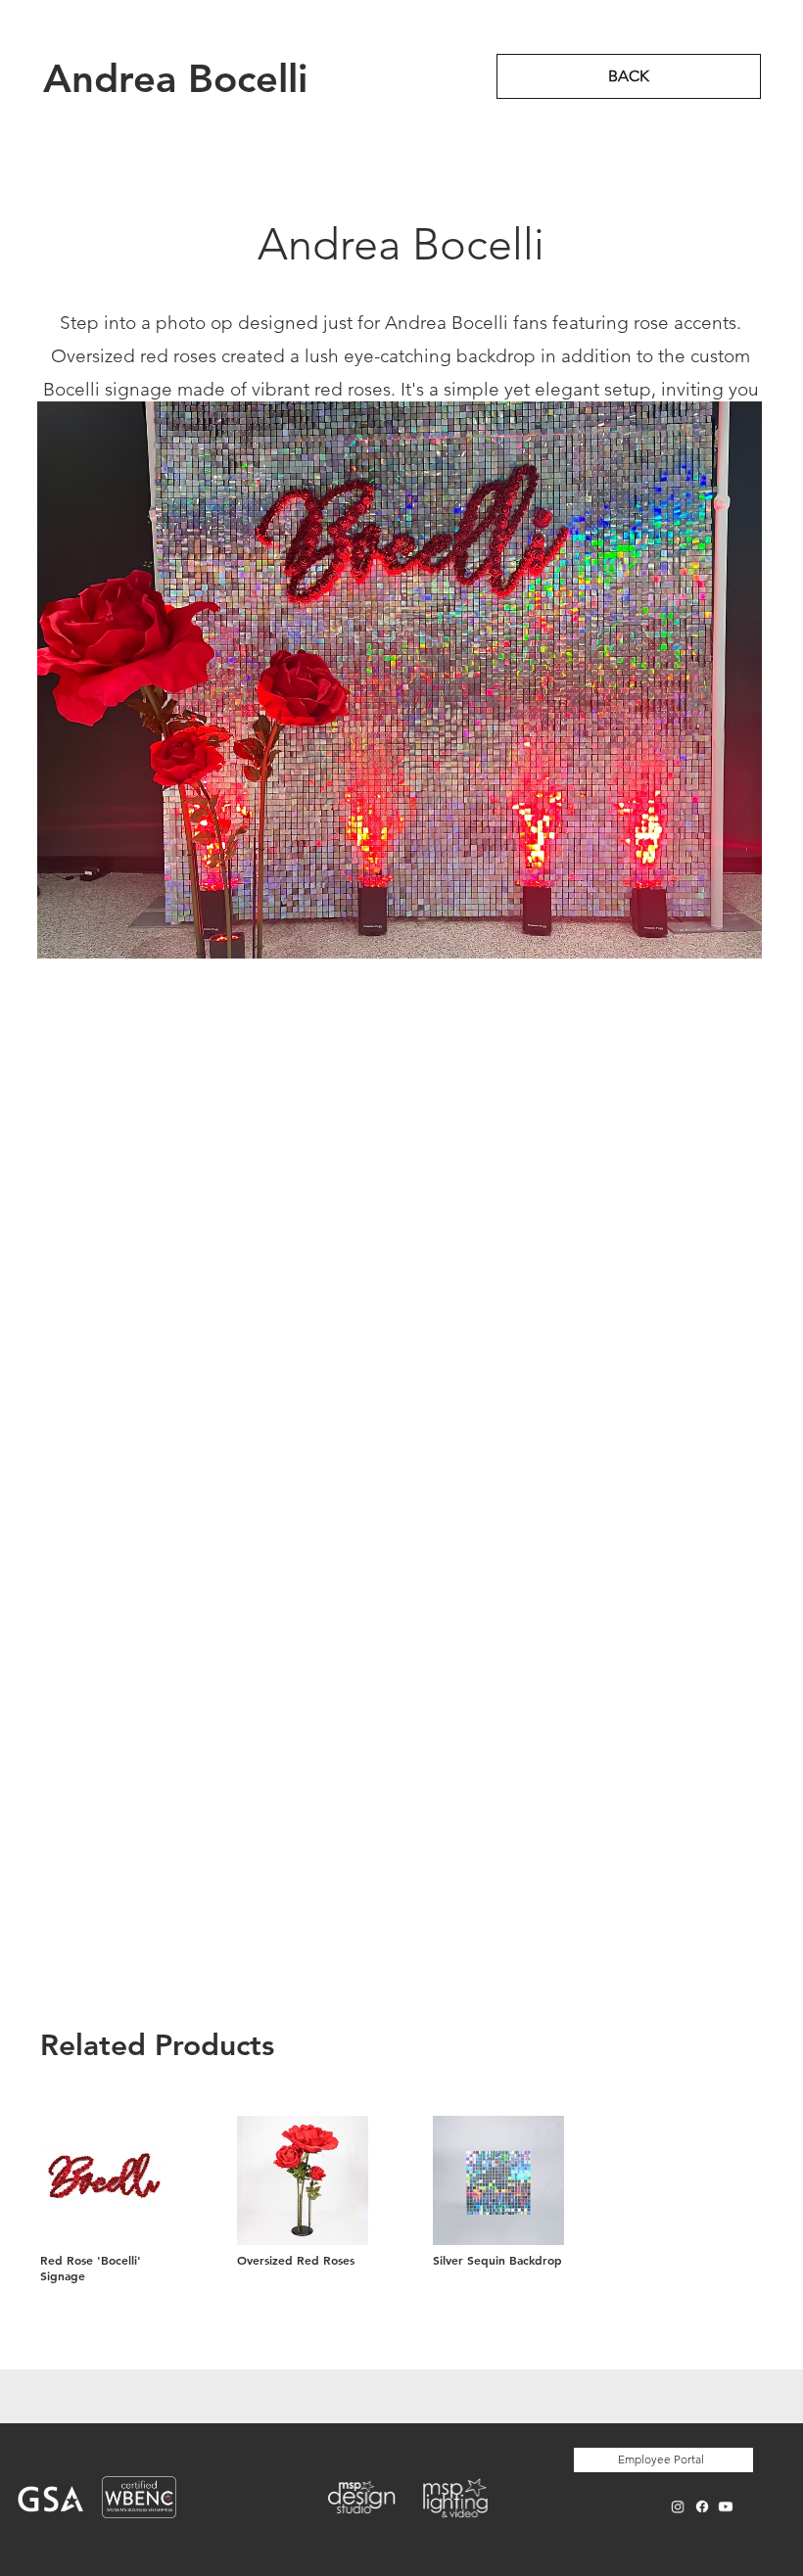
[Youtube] (726, 2507)
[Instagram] (678, 2507)
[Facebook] (702, 2507)
